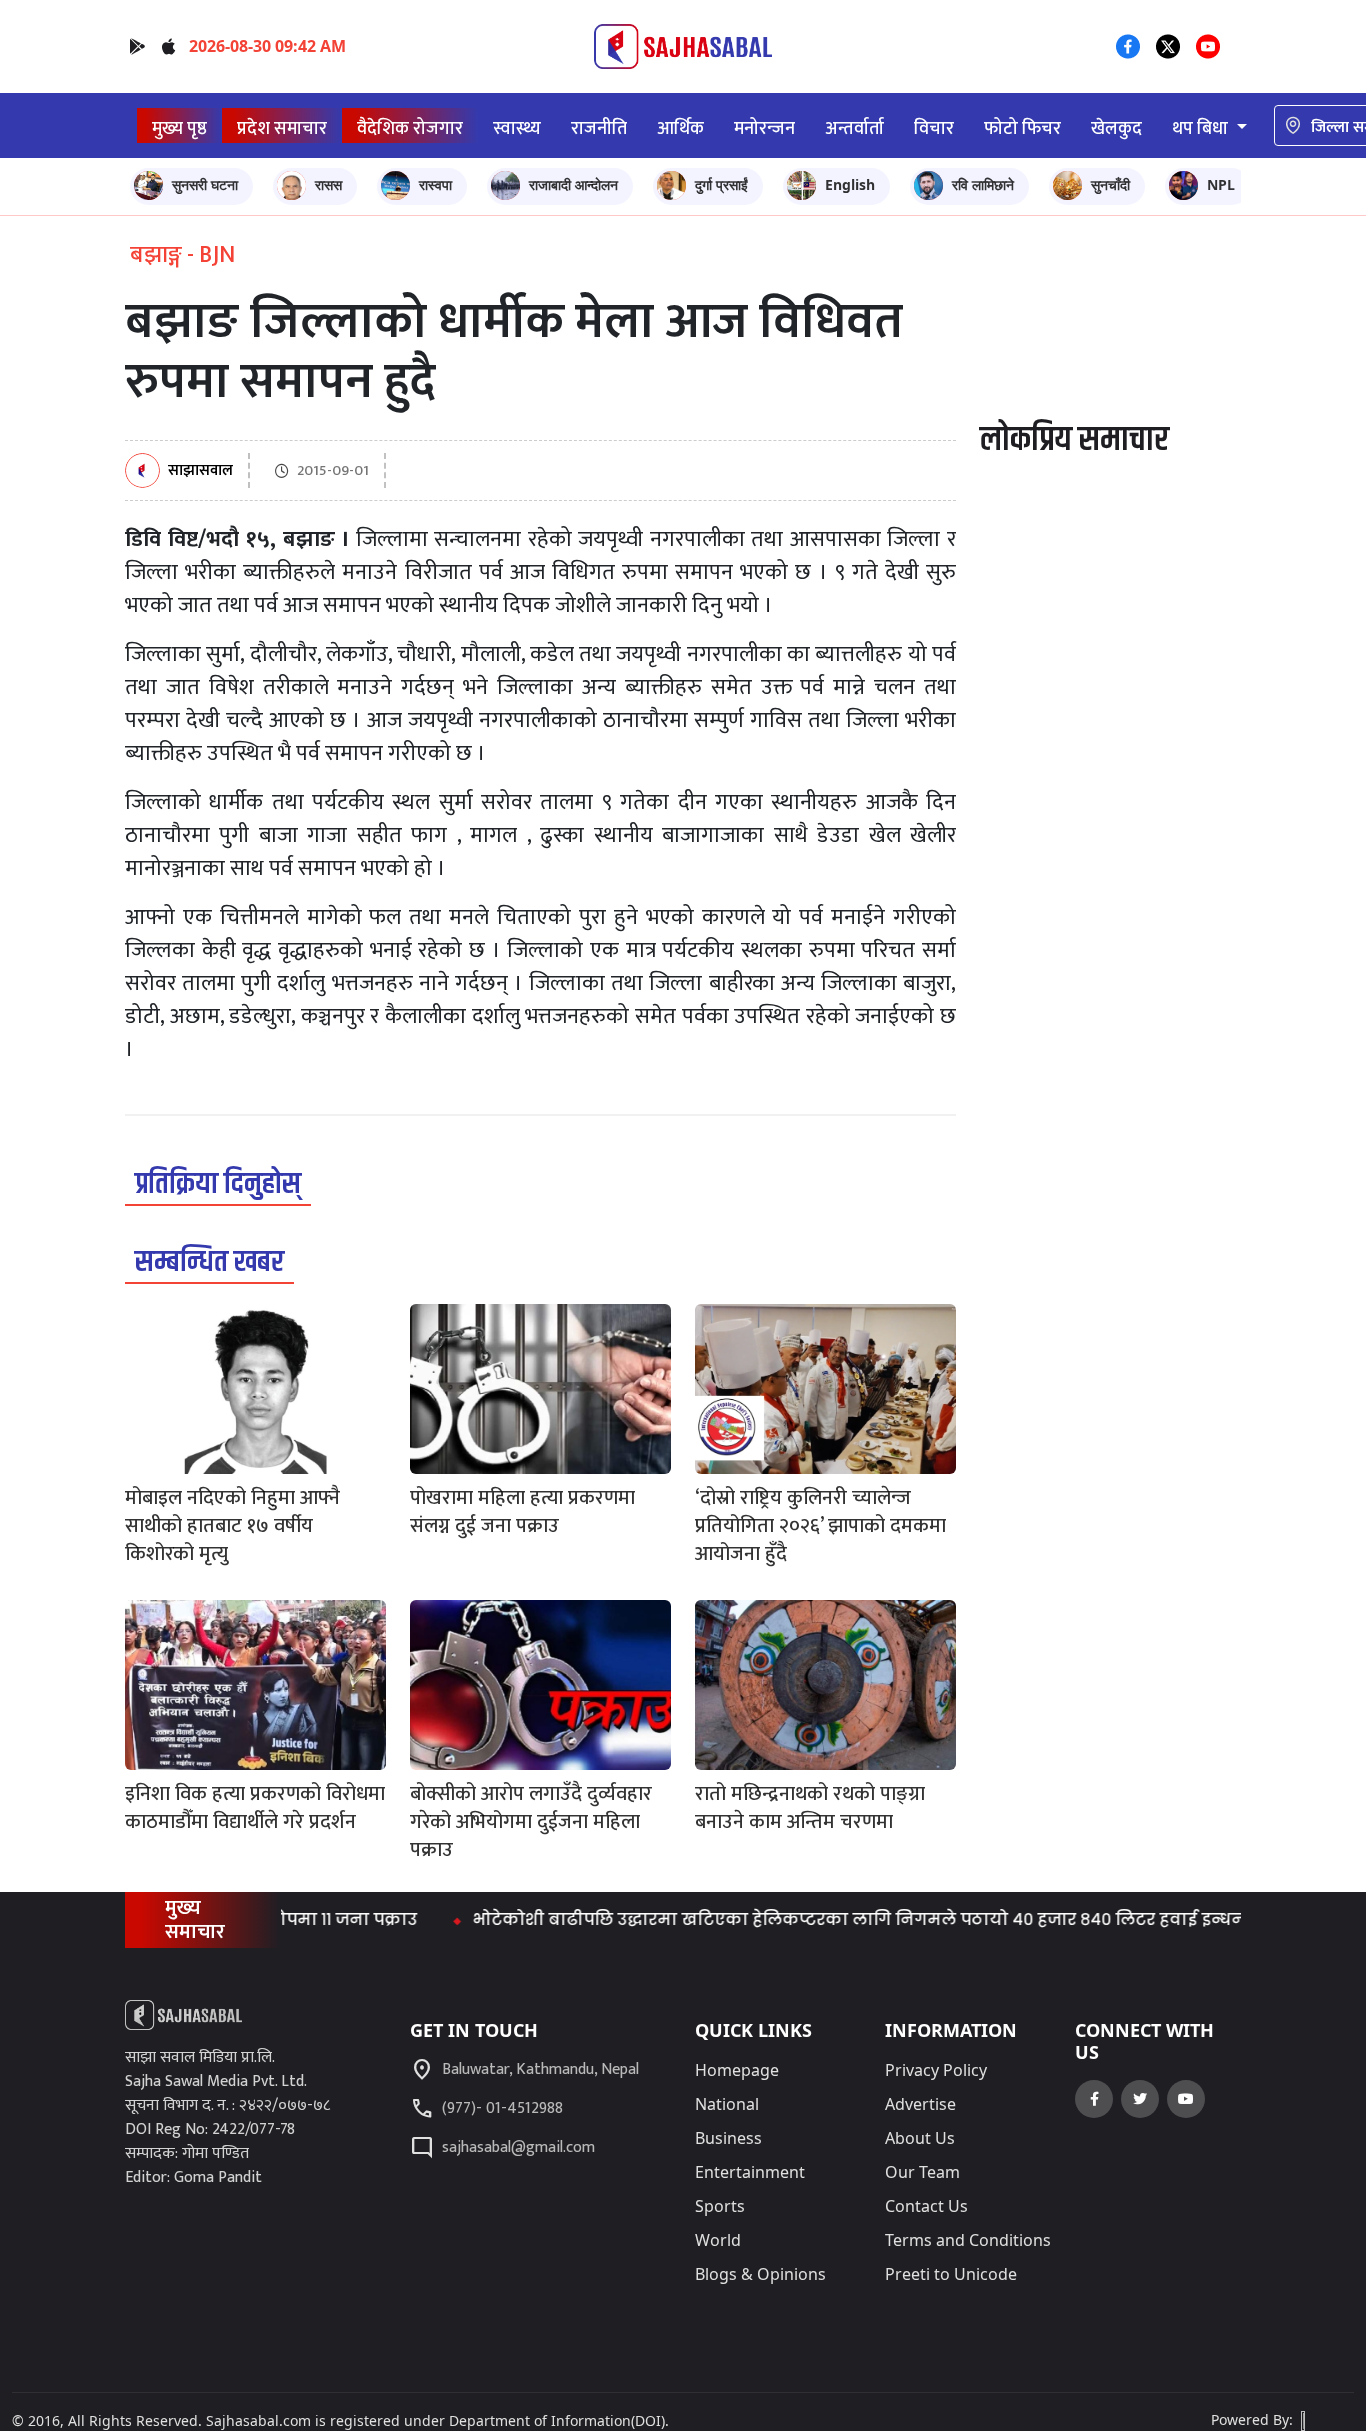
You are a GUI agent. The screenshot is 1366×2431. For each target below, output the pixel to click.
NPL (1221, 184)
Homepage (737, 2070)
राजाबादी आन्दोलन (573, 184)
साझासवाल (200, 471)
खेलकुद (1116, 128)
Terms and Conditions (968, 2240)
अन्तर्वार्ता (854, 128)
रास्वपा (435, 184)
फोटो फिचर (1022, 128)
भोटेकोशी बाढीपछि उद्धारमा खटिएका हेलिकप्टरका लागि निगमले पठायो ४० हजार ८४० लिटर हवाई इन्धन (815, 1919)
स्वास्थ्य (517, 128)
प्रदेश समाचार (282, 128)
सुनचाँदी (1110, 184)
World (718, 2240)
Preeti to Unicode (951, 2274)
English (850, 184)
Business (728, 2138)
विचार (934, 128)
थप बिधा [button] (1202, 128)
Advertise (920, 2104)
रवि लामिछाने (983, 184)
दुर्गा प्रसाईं (721, 184)
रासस (328, 184)
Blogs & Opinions (760, 2274)
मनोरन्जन (764, 128)
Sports (720, 2206)
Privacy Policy (936, 2070)
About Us (920, 2138)
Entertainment (750, 2172)
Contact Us (926, 2206)
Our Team (922, 2172)
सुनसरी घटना (205, 184)
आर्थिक (680, 128)
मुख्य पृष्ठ (179, 128)
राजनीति (599, 128)
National (727, 2104)
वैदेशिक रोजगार (410, 128)
